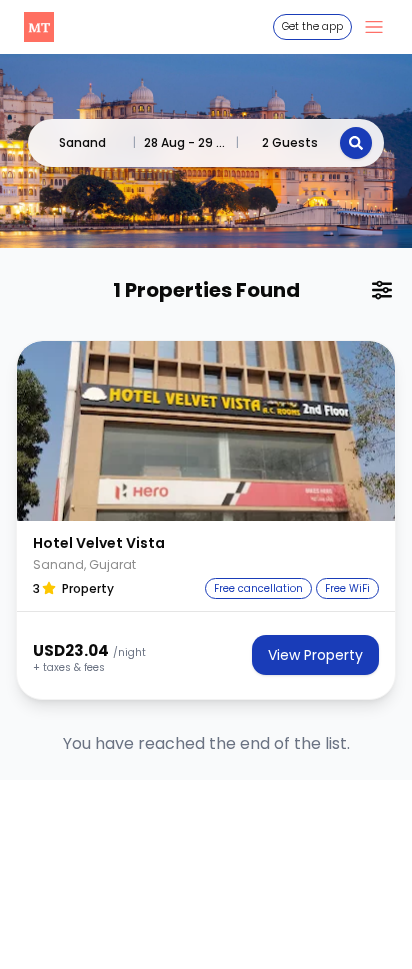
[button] (206, 431)
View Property (315, 655)
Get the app (312, 26)
